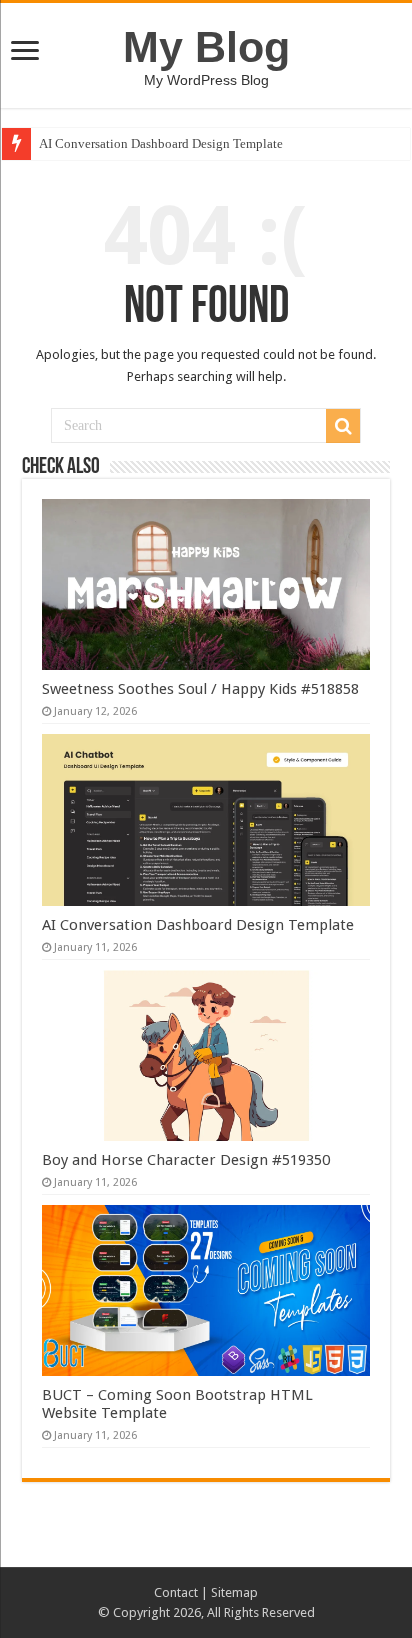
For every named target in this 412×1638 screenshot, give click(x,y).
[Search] (343, 426)
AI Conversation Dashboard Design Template (161, 143)
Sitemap (234, 1592)
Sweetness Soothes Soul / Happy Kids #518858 (200, 689)
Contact (176, 1592)
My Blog (206, 47)
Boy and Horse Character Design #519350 (186, 1160)
